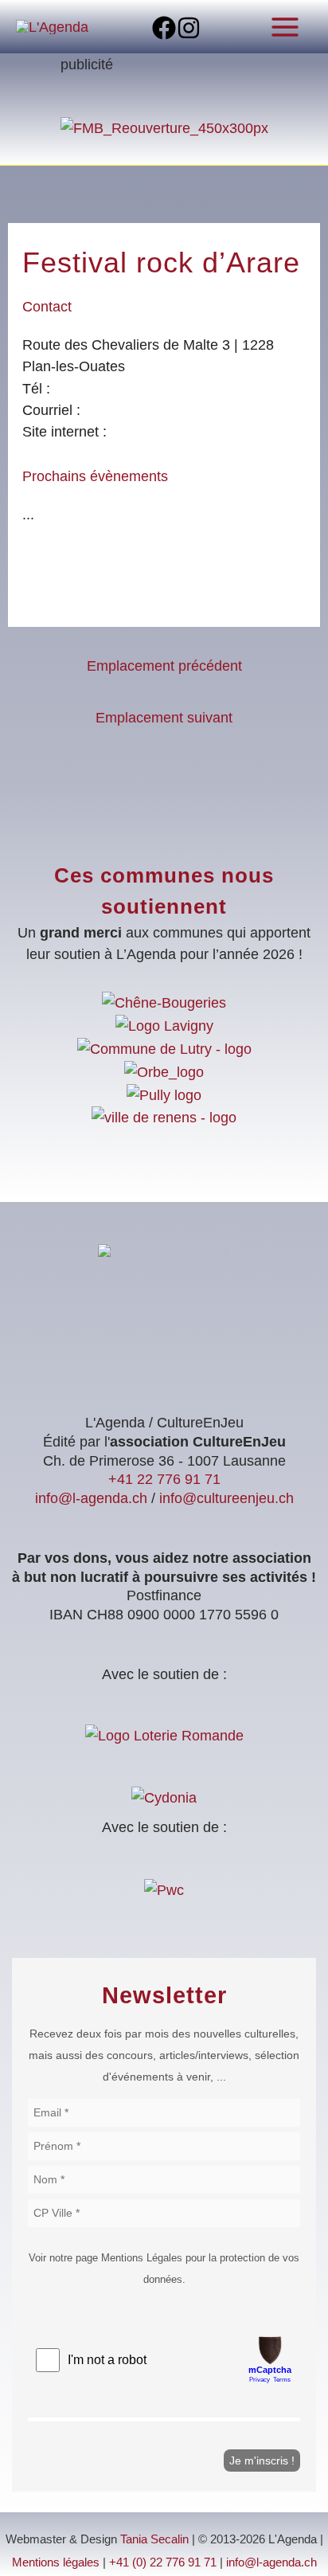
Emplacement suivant (164, 717)
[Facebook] (164, 28)
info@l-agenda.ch (91, 1498)
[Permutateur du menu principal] (285, 27)
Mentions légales (56, 2562)
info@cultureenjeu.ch (226, 1498)
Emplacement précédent (164, 666)
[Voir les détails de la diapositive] (164, 127)
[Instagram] (189, 28)
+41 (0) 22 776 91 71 (163, 2562)
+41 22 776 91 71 (164, 1479)
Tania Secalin (154, 2539)
